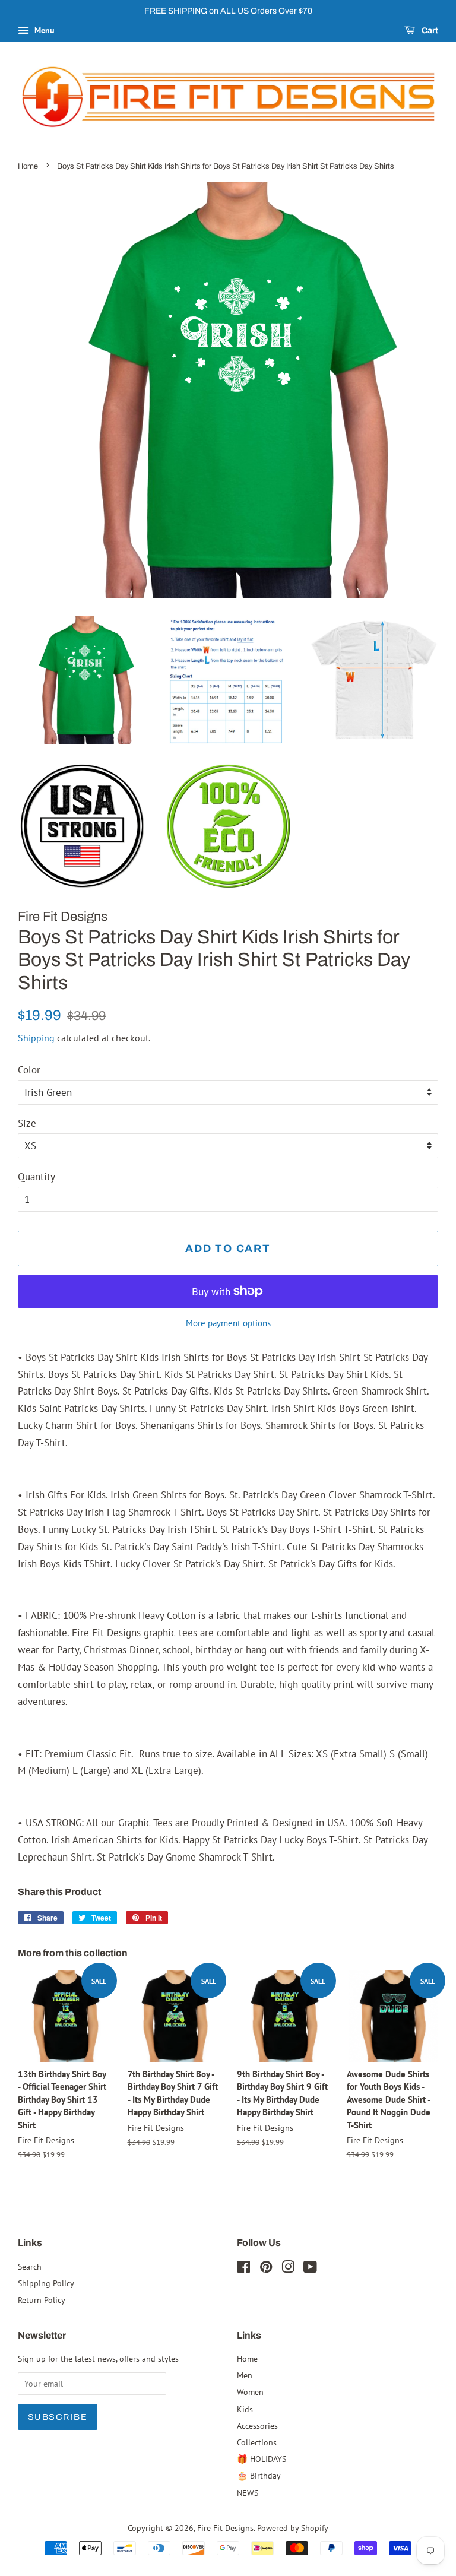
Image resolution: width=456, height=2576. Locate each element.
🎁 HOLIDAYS (262, 2459)
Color (29, 1070)
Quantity (37, 1177)
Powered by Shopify (293, 2528)
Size (27, 1123)
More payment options (228, 1323)
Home (28, 166)
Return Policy (42, 2300)
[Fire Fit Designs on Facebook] (244, 2269)
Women (250, 2392)
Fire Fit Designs (225, 2528)
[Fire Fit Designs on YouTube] (310, 2269)
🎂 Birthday (259, 2475)
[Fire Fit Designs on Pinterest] (266, 2269)
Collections (257, 2442)
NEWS (248, 2493)
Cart (429, 31)
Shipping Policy (46, 2283)
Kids (245, 2409)
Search (30, 2266)
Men (245, 2375)
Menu (43, 30)
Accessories (257, 2426)
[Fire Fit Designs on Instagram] (288, 2269)
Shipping (36, 1038)
